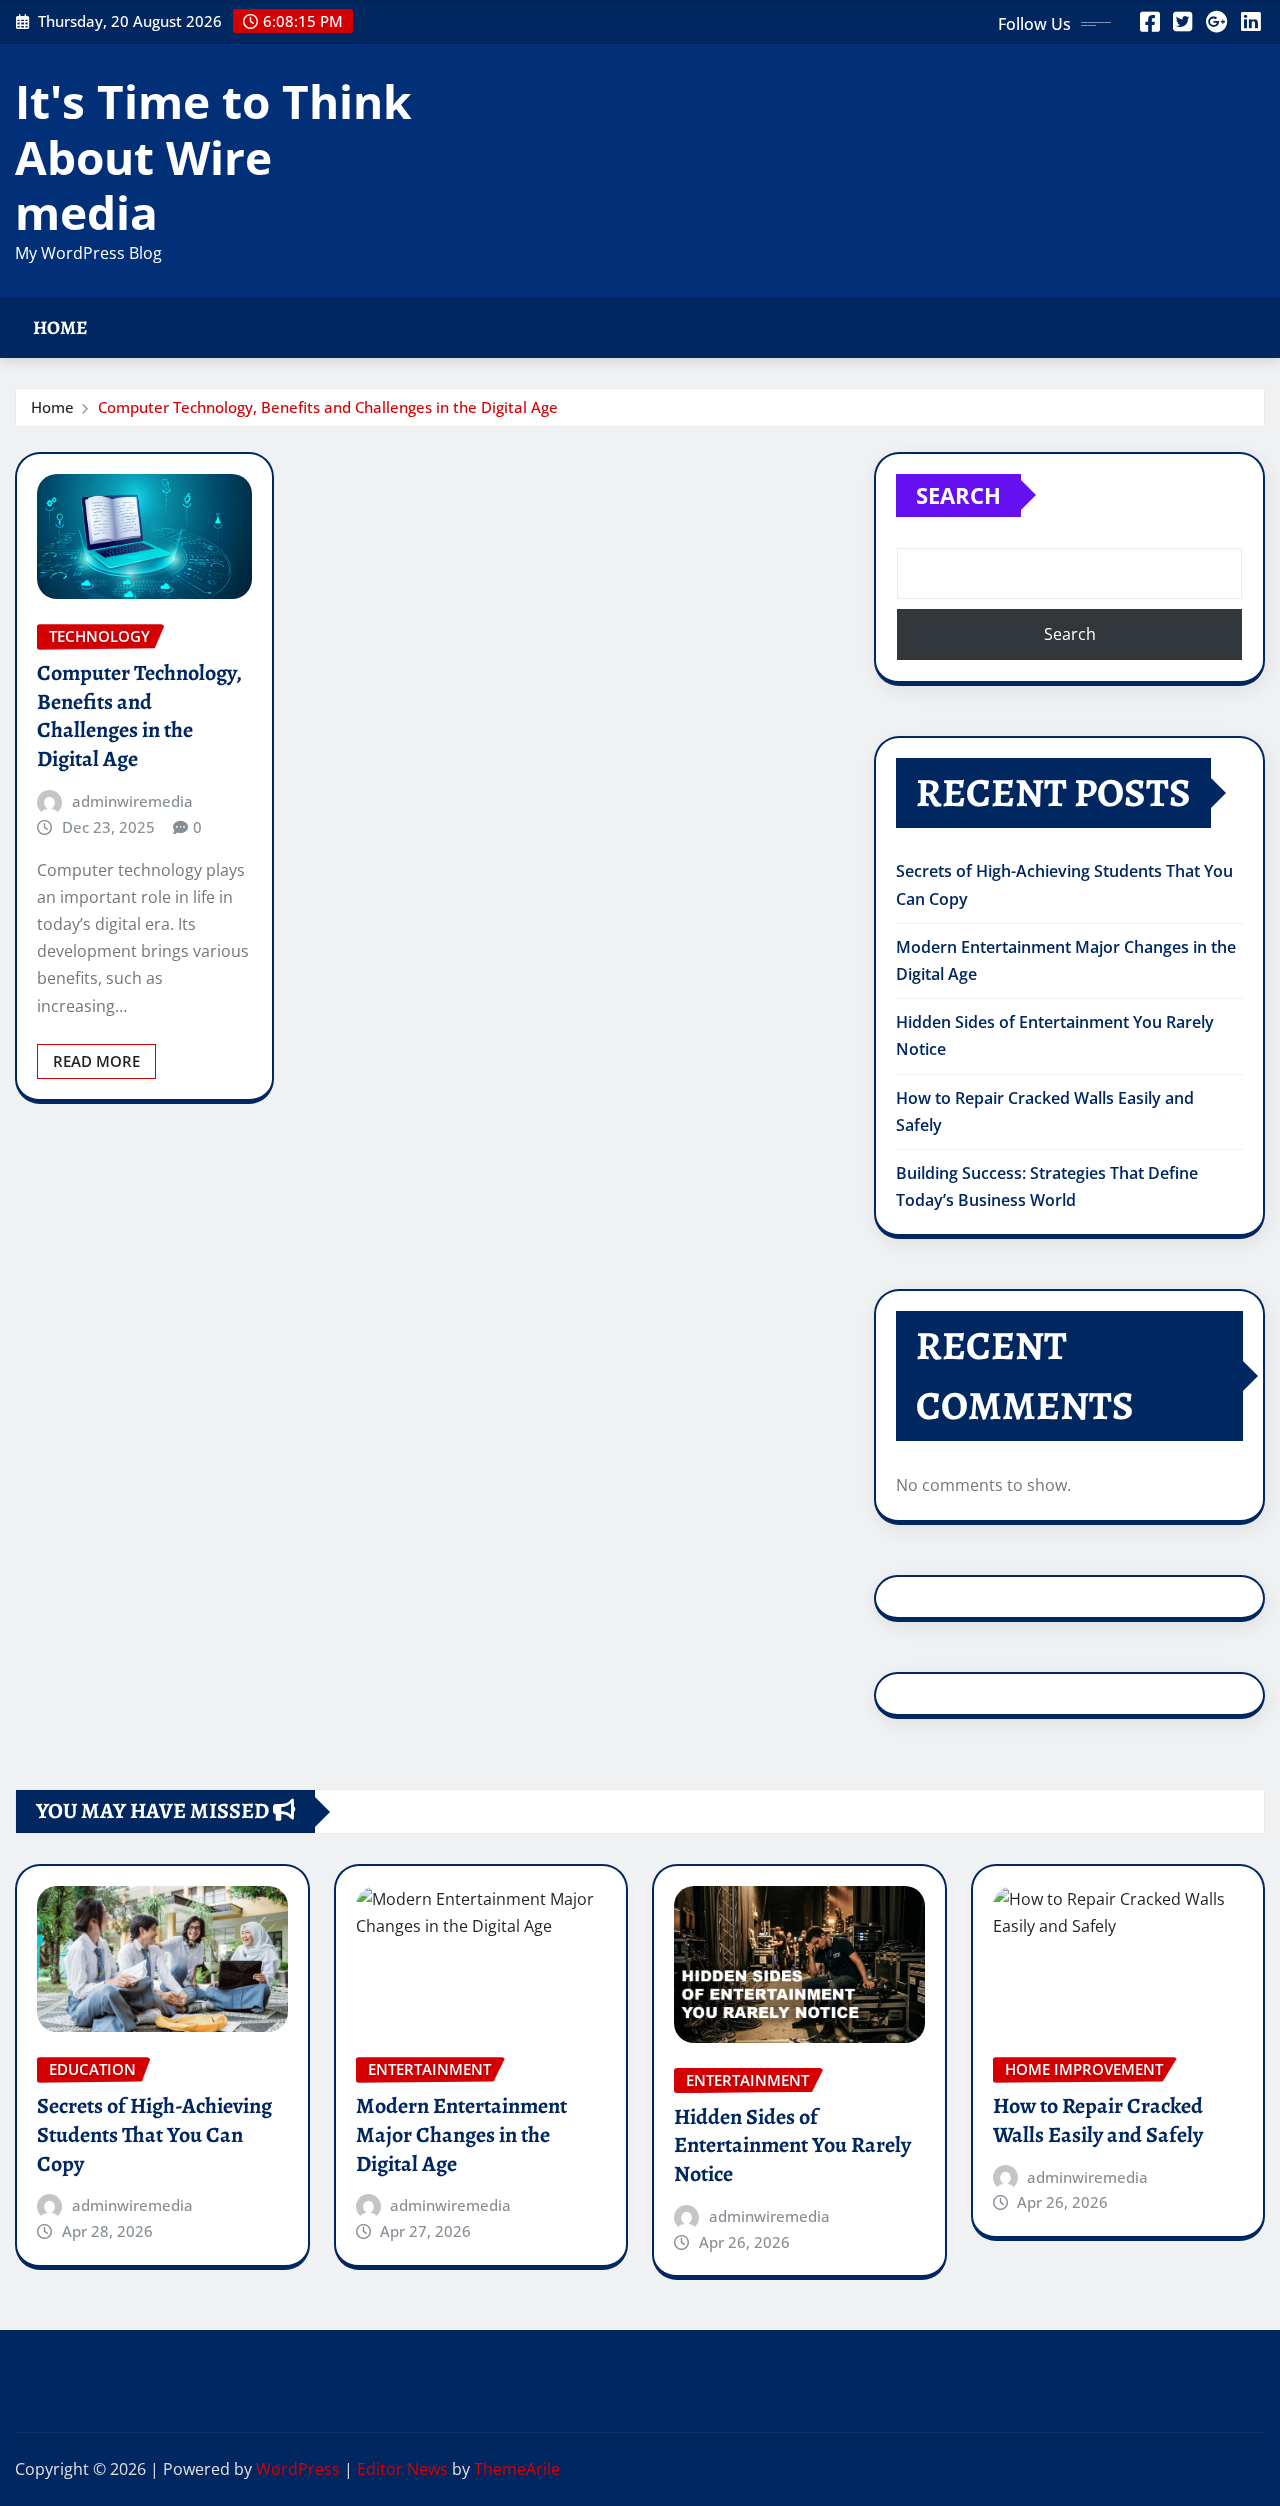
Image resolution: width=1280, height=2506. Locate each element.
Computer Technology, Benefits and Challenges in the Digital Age (328, 407)
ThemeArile (517, 2469)
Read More (96, 1061)
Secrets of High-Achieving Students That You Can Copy (154, 2134)
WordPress (298, 2469)
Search (958, 495)
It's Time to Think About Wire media (213, 156)
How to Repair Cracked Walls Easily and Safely (1098, 2120)
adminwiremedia (132, 801)
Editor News (402, 2469)
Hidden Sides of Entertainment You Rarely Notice (792, 2145)
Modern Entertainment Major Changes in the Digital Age (461, 2134)
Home (60, 327)
